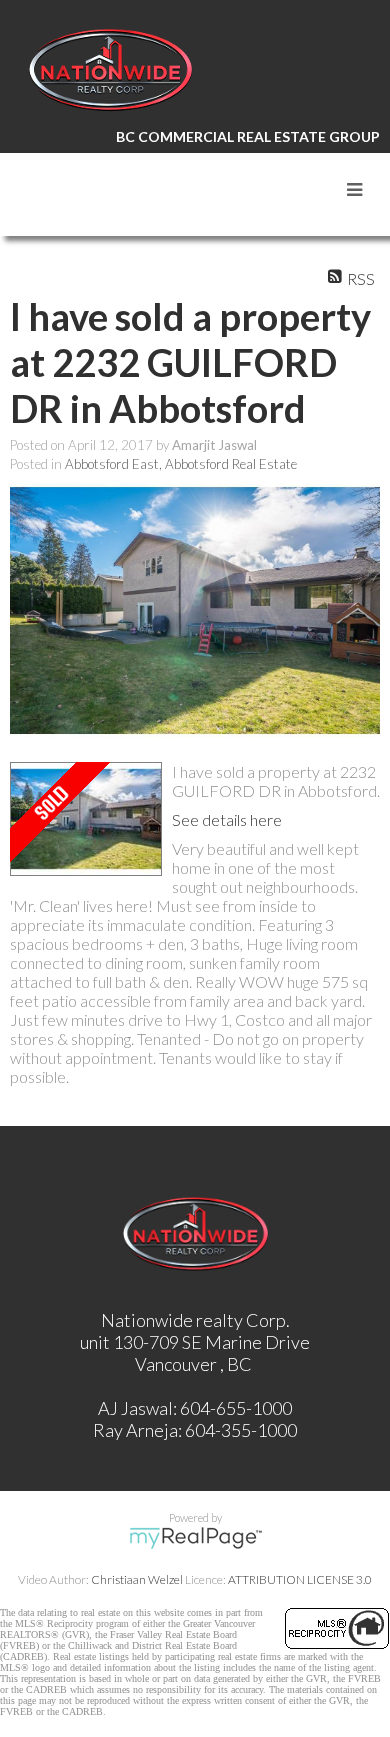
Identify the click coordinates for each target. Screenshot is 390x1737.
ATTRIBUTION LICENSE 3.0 (300, 1579)
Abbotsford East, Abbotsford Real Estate (181, 464)
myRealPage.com (195, 1538)
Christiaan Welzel (137, 1579)
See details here (227, 819)
